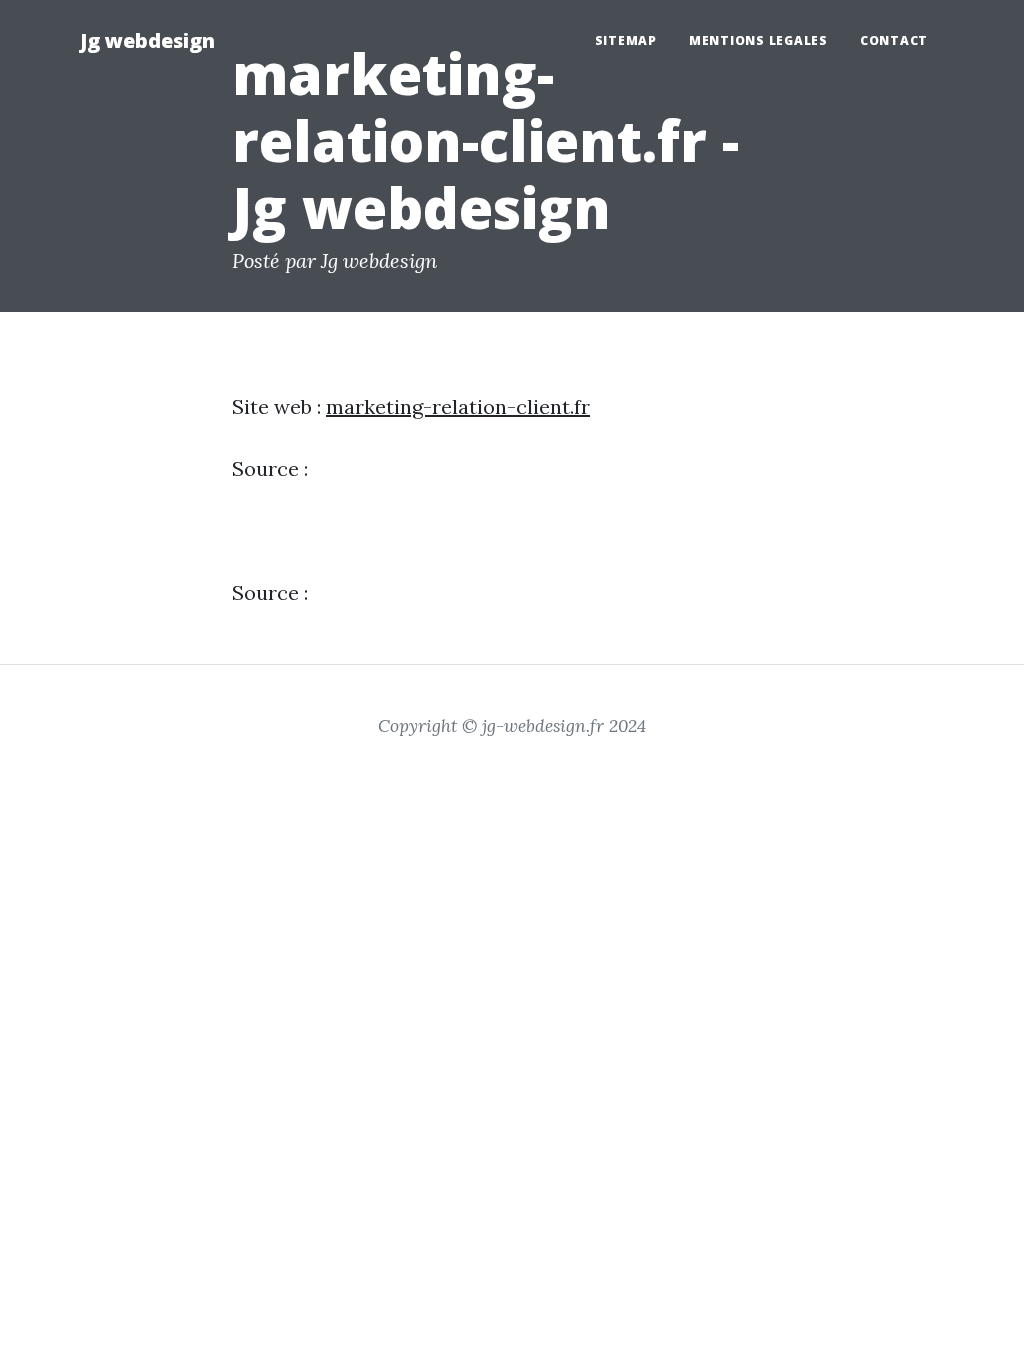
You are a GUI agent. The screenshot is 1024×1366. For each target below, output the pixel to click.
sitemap (626, 40)
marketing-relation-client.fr (458, 406)
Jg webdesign (147, 40)
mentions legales (758, 40)
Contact (894, 40)
